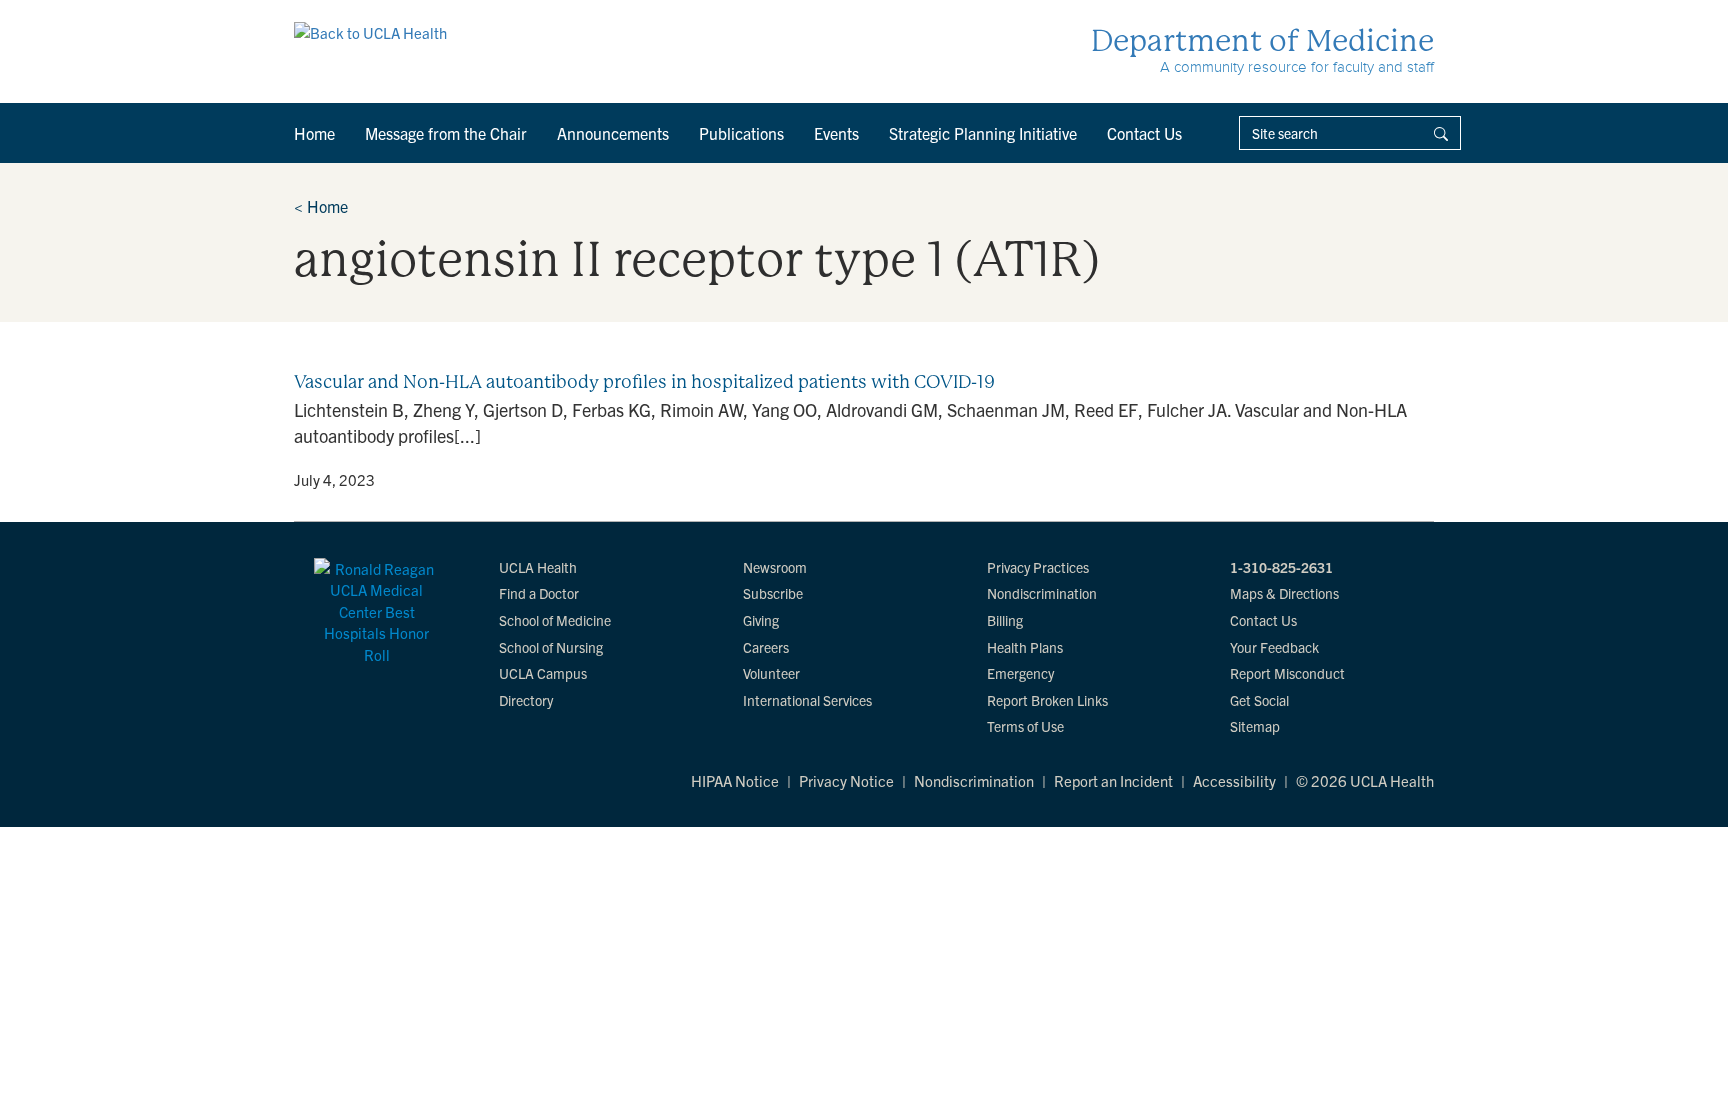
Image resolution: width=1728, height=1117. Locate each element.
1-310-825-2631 (1281, 567)
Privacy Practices (1038, 567)
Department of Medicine (1262, 40)
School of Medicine (555, 620)
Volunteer (771, 673)
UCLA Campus (543, 673)
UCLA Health (538, 567)
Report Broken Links (1047, 700)
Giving (761, 620)
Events (836, 133)
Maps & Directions (1284, 593)
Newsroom (775, 567)
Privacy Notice (846, 780)
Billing (1005, 620)
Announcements (613, 133)
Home (314, 133)
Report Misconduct (1287, 673)
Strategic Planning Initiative (983, 133)
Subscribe (773, 593)
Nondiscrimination (1042, 593)
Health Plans (1025, 647)
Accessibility (1234, 780)
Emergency (1020, 673)
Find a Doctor (539, 593)
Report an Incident (1113, 780)
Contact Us (1144, 133)
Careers (766, 647)
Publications (741, 133)
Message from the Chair (446, 133)
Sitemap (1255, 726)
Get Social (1259, 700)
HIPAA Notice (735, 780)
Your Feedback (1274, 647)
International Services (807, 700)
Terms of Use (1025, 726)
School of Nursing (551, 647)
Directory (526, 700)
